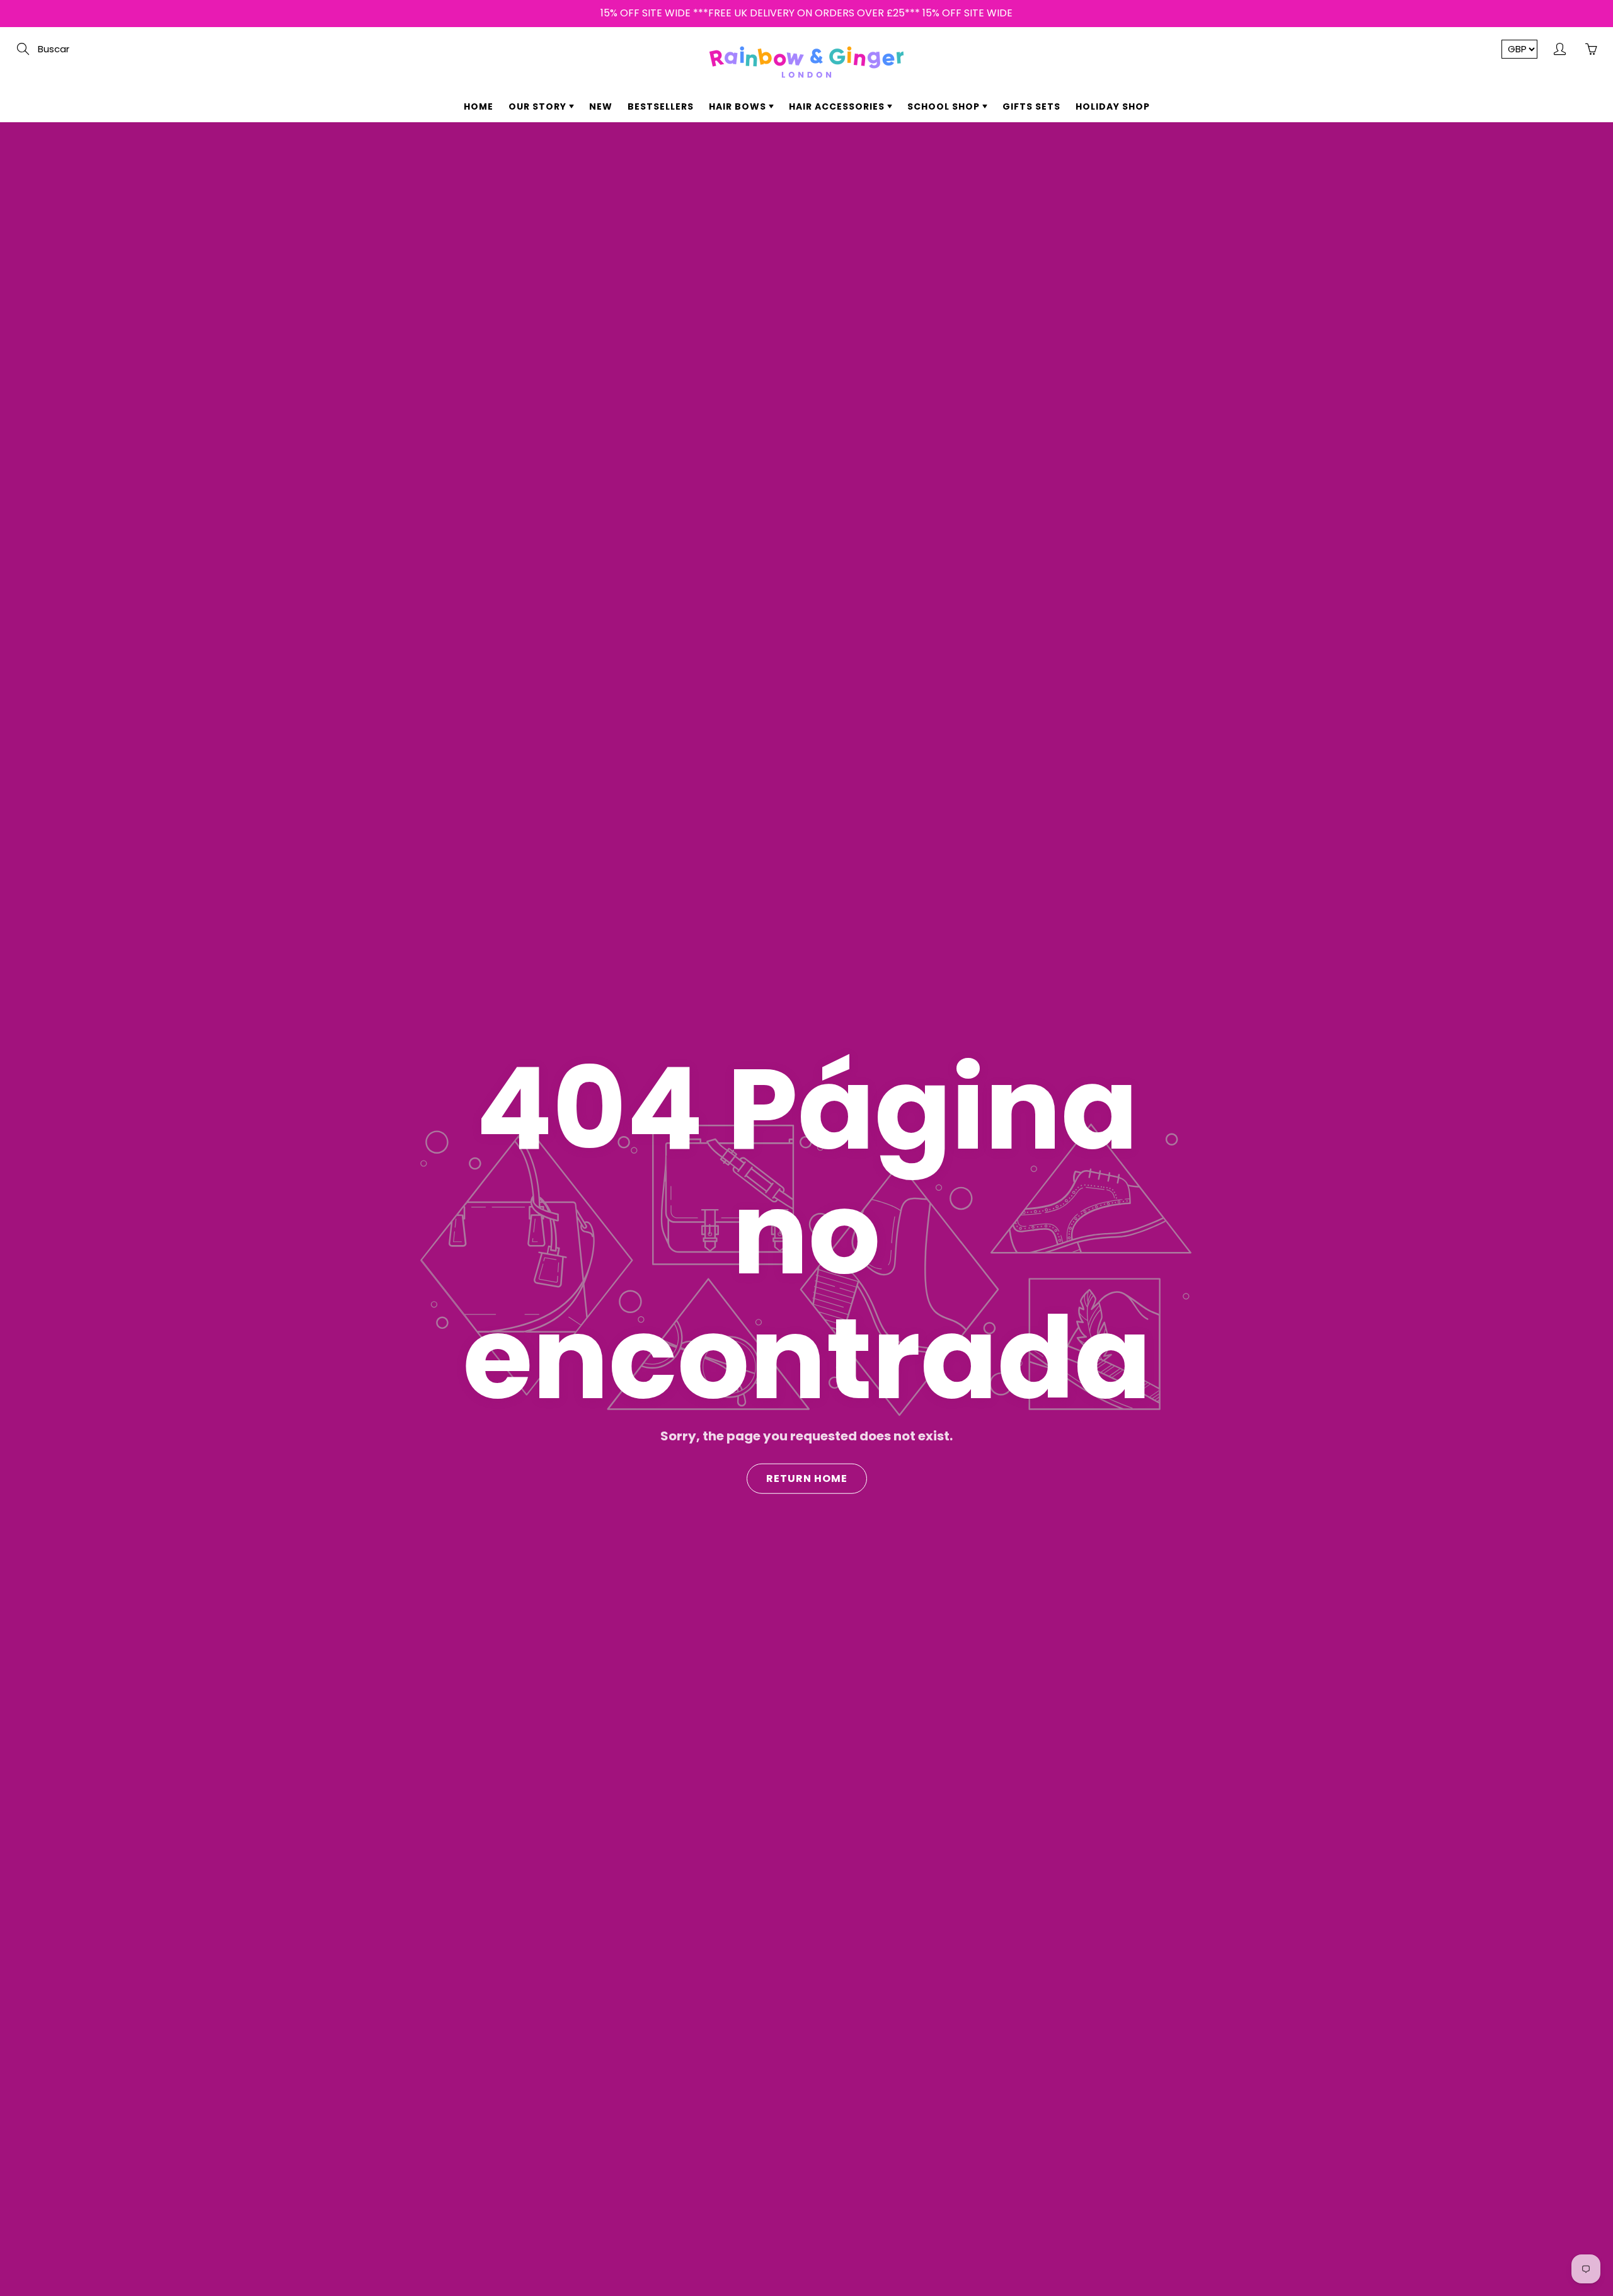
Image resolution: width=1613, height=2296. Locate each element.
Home (479, 106)
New (601, 106)
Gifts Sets (1031, 106)
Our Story (539, 106)
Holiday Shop (1113, 106)
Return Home (807, 1478)
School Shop (945, 106)
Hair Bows (739, 106)
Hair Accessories (838, 106)
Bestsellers (661, 106)
